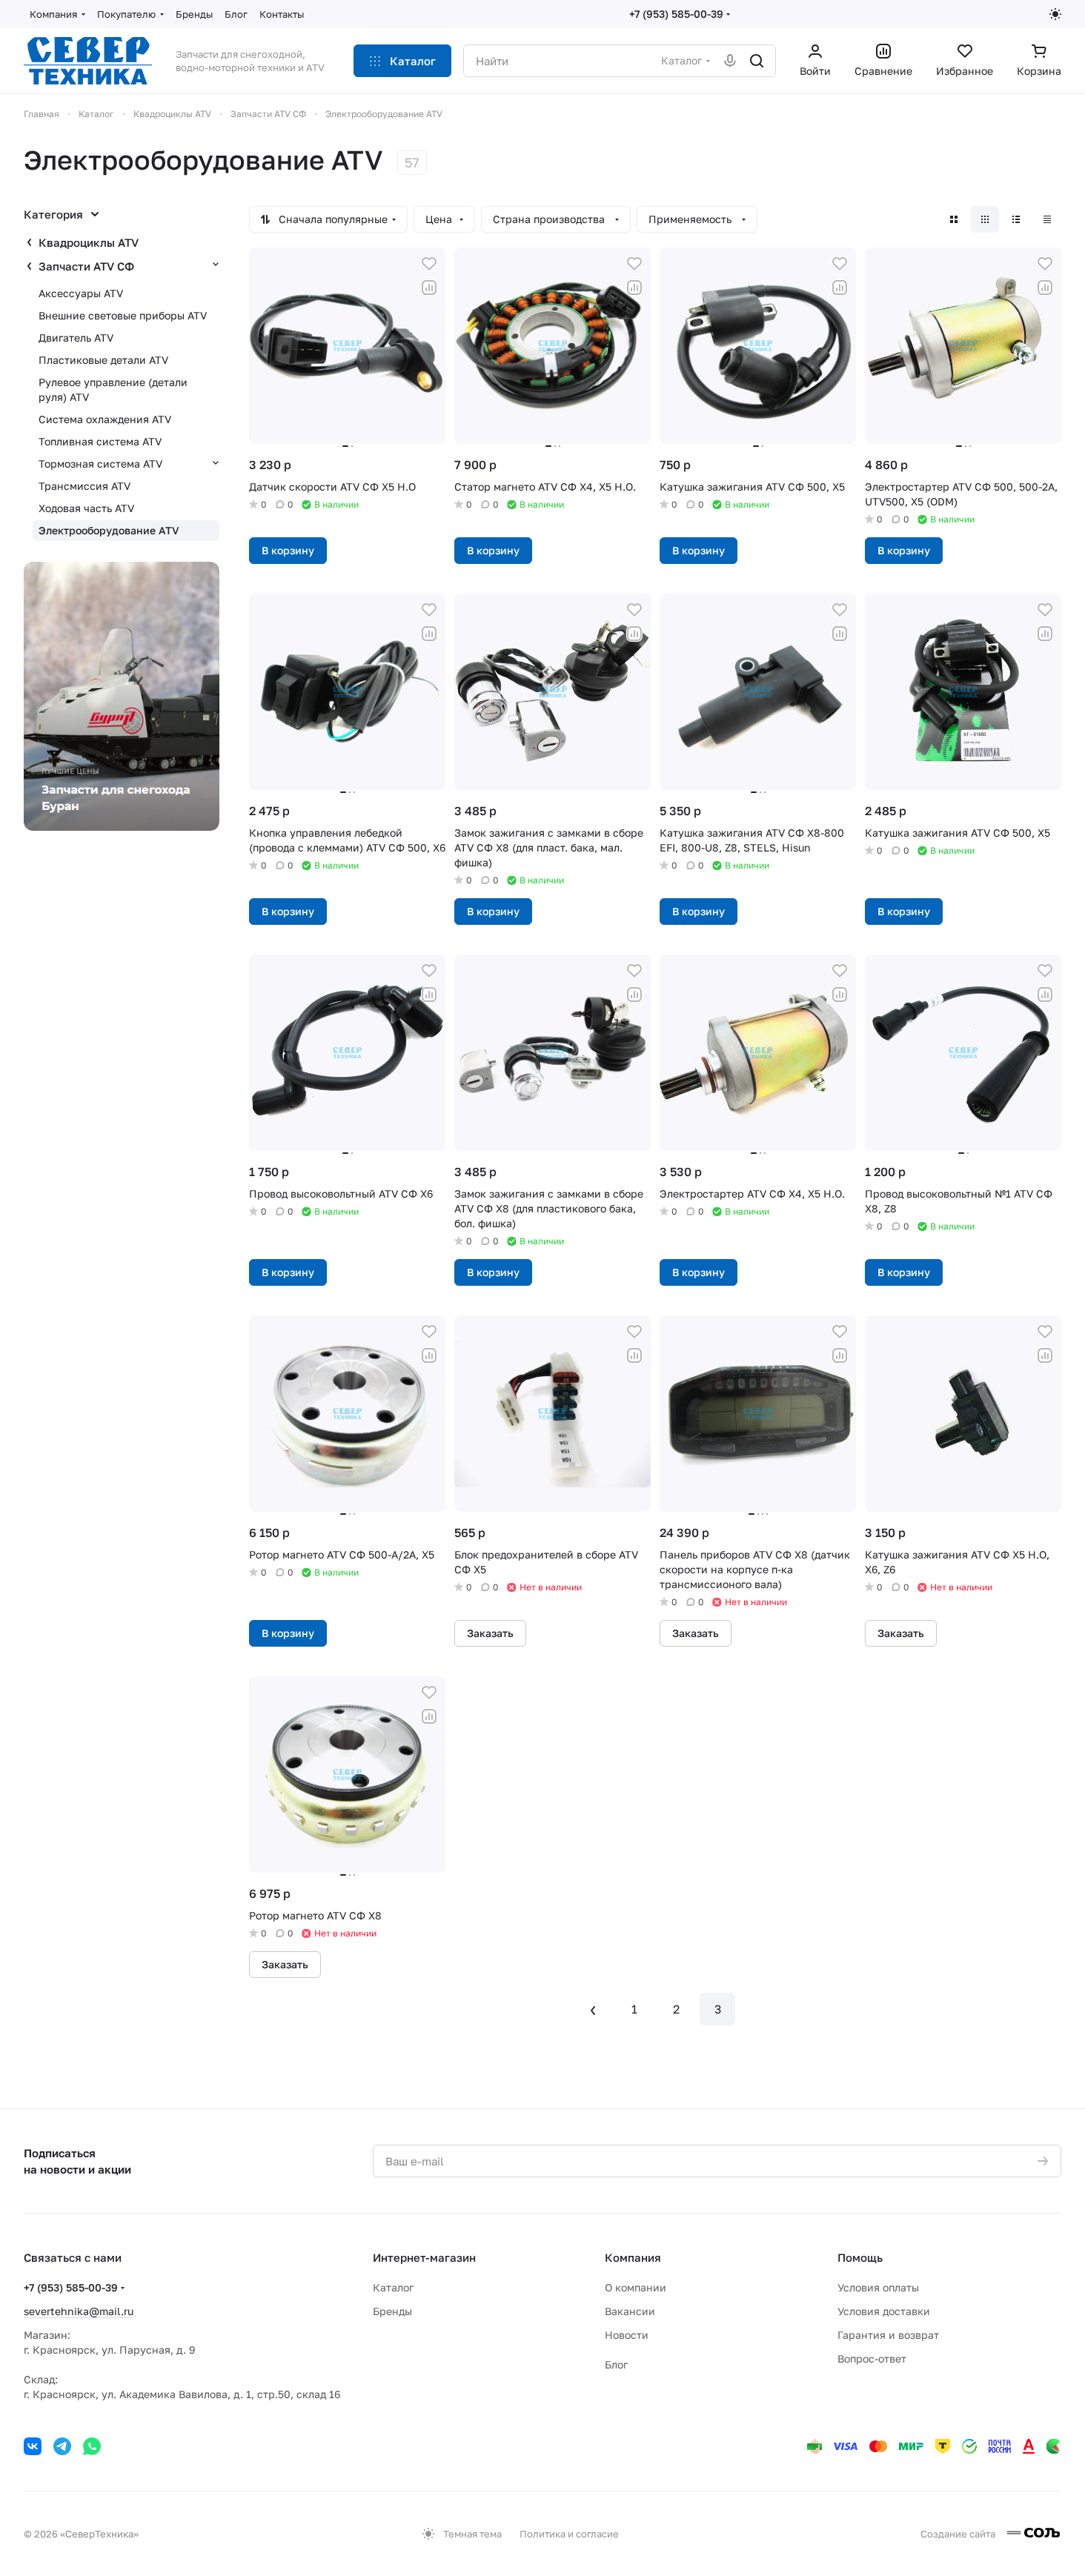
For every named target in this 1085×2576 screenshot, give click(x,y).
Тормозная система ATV (100, 464)
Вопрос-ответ (872, 2358)
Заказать (490, 1633)
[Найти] (757, 61)
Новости (627, 2335)
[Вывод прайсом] (1047, 219)
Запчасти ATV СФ (86, 266)
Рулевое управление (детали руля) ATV (113, 389)
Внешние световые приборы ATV (123, 315)
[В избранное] (429, 264)
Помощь (860, 2257)
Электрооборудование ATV (109, 530)
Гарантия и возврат (888, 2335)
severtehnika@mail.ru (79, 2311)
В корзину (288, 550)
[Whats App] (92, 2446)
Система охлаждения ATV (105, 419)
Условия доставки (884, 2311)
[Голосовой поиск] (730, 61)
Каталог (393, 2287)
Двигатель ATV (76, 338)
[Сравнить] (429, 288)
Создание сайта (959, 2534)
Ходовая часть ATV (86, 508)
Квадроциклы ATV (89, 242)
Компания (633, 2257)
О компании (636, 2287)
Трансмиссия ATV (84, 486)
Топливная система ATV (100, 441)
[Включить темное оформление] (1055, 14)
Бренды (392, 2311)
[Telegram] (62, 2446)
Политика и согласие (569, 2534)
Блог (616, 2364)
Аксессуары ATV (81, 293)
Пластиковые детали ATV (103, 360)
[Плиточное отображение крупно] (954, 219)
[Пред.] (593, 2009)
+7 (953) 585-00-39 (676, 14)
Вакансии (630, 2311)
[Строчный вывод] (1016, 219)
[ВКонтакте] (33, 2446)
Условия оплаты (878, 2287)
